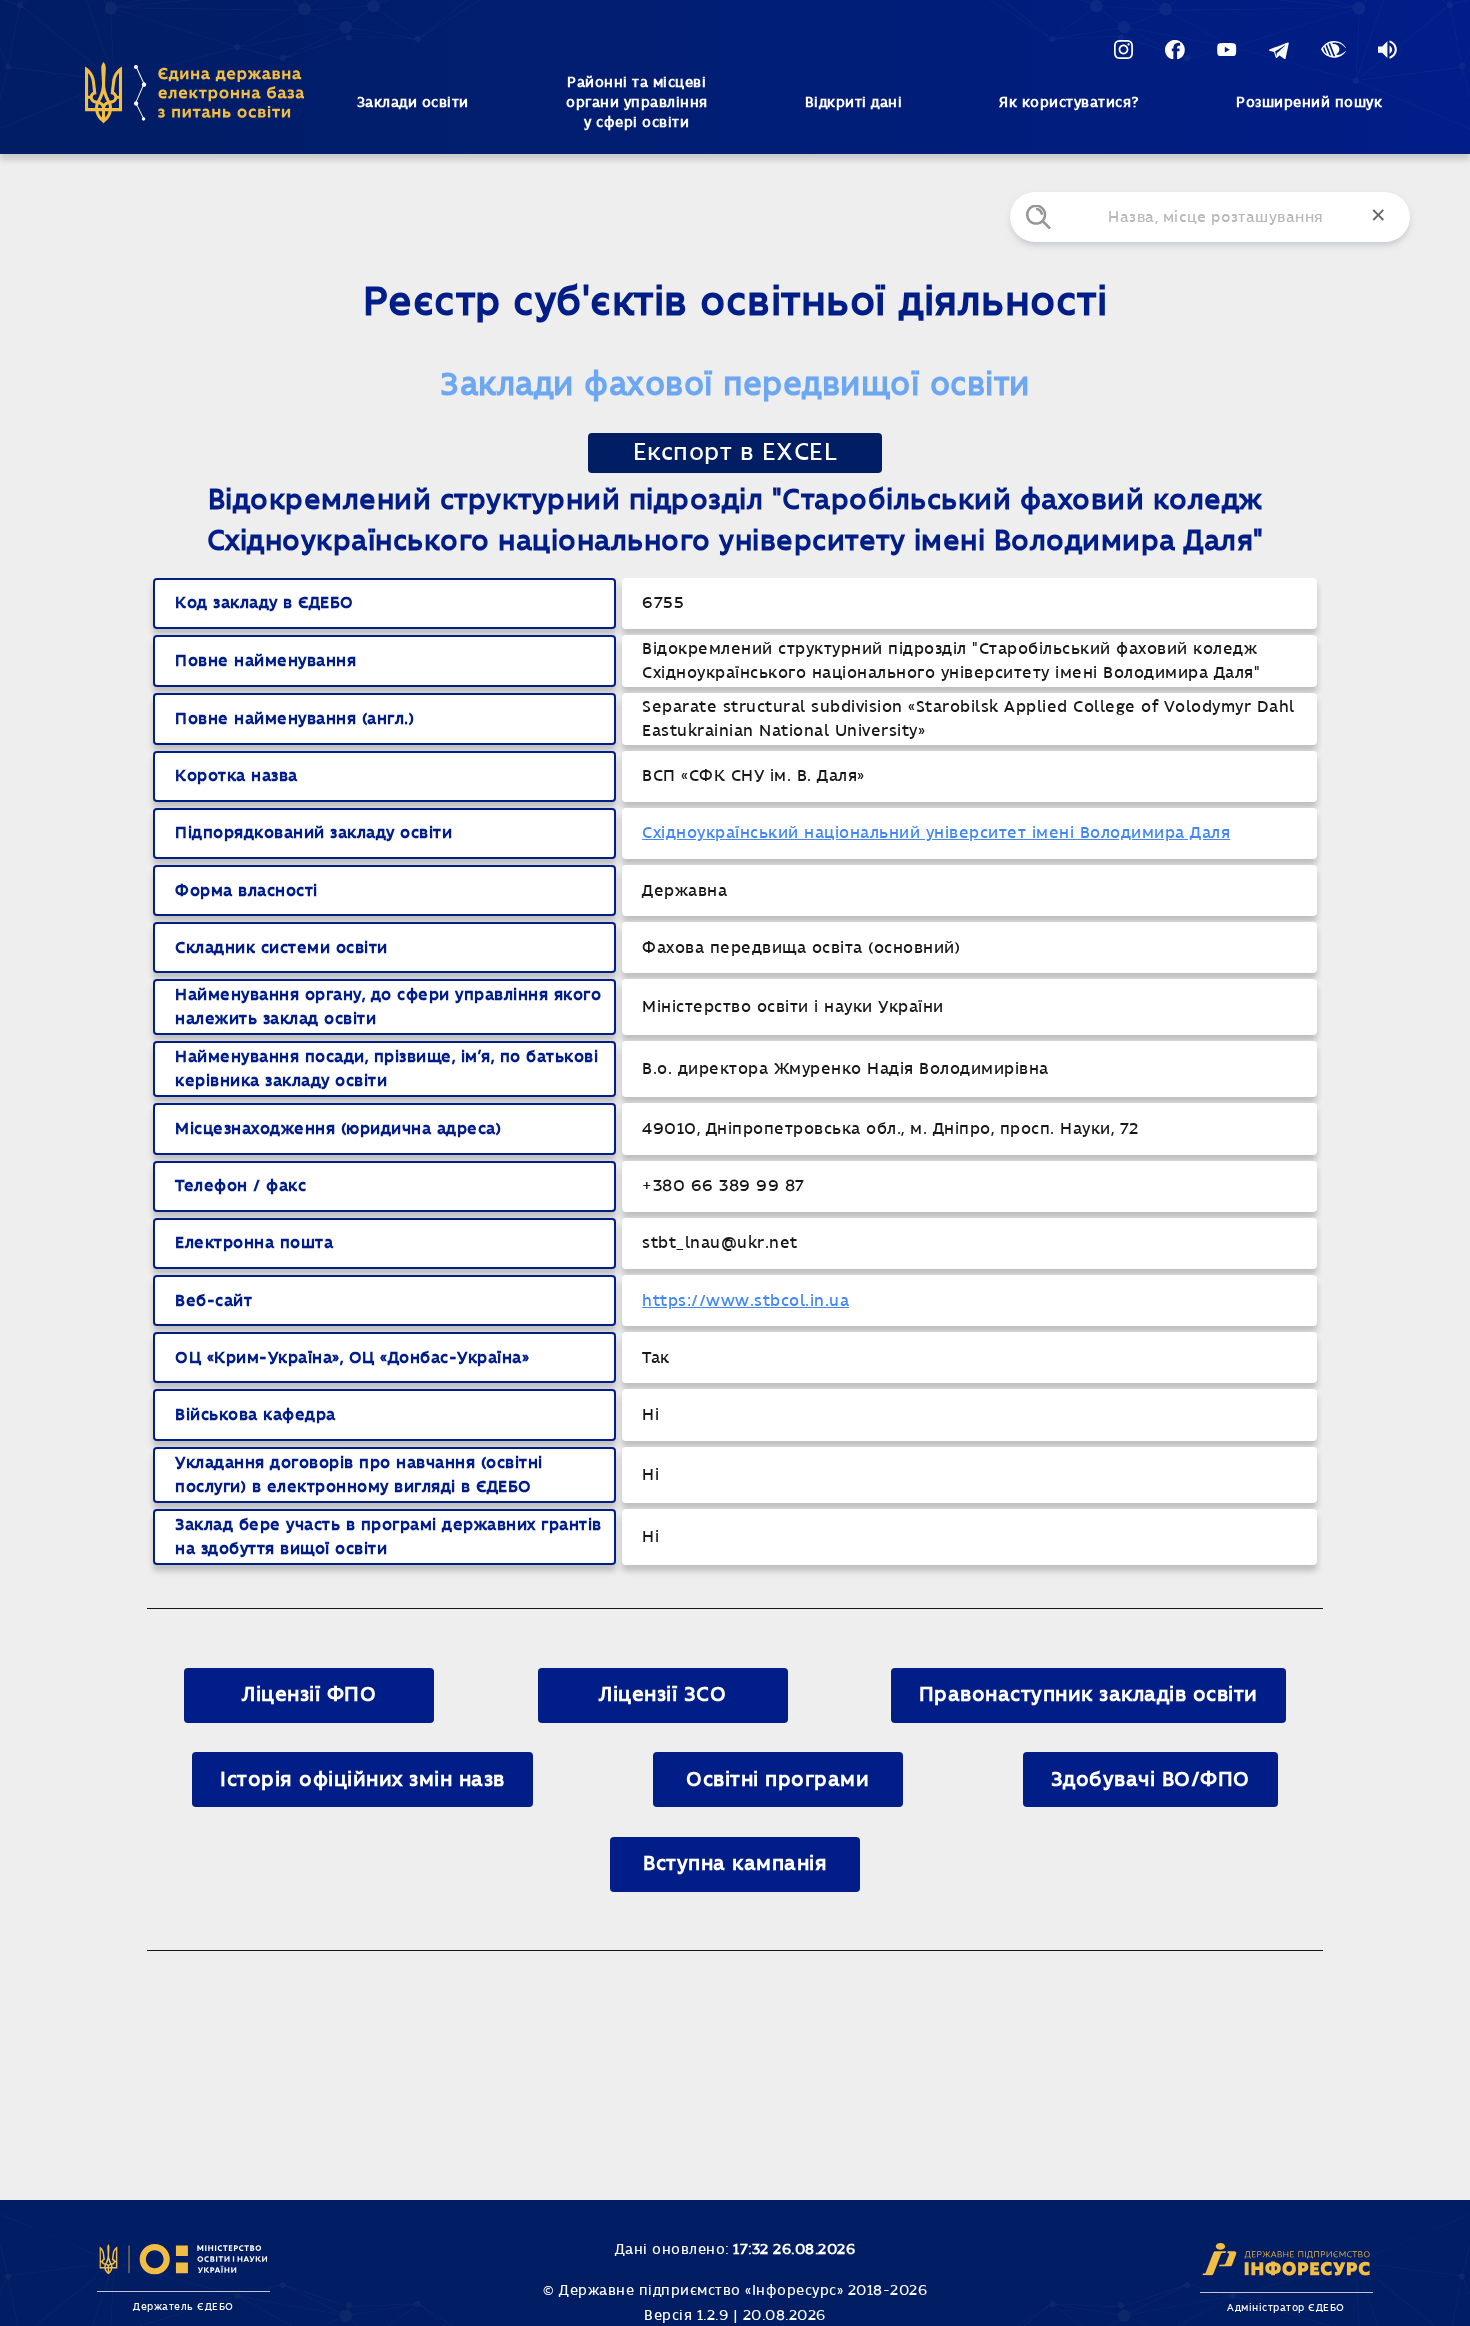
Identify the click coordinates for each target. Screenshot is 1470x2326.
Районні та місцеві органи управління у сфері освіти (637, 103)
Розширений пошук (1309, 103)
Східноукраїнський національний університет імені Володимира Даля (936, 833)
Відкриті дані (854, 103)
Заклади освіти (413, 103)
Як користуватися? (1069, 103)
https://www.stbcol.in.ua (745, 1301)
